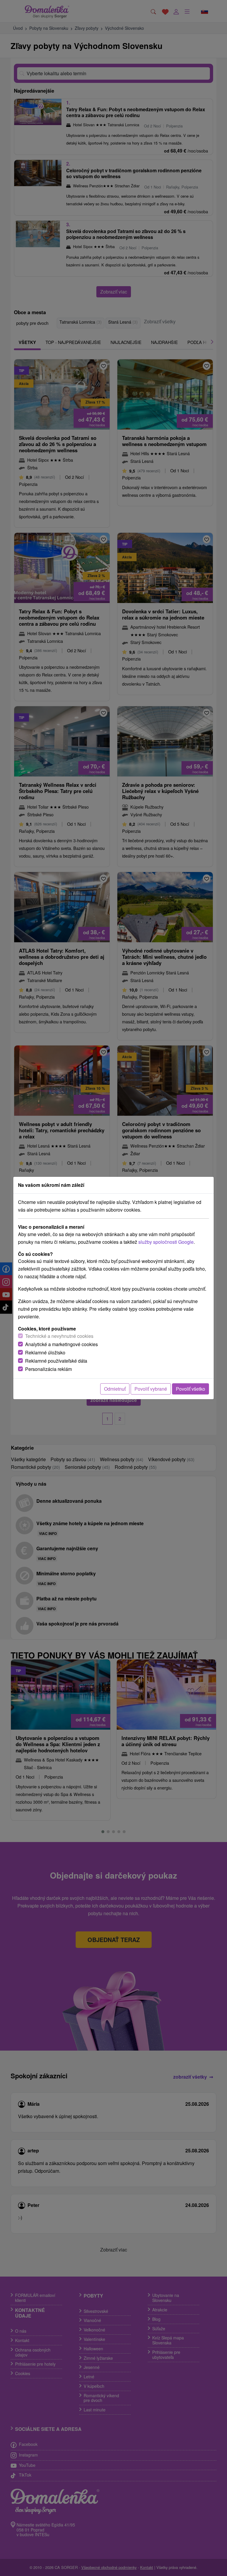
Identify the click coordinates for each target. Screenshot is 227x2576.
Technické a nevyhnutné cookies (59, 1336)
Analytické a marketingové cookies (61, 1344)
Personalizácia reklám (48, 1369)
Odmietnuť (115, 1389)
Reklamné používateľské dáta (56, 1361)
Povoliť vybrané (151, 1389)
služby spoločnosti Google (166, 1242)
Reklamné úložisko (45, 1352)
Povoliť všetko (190, 1389)
